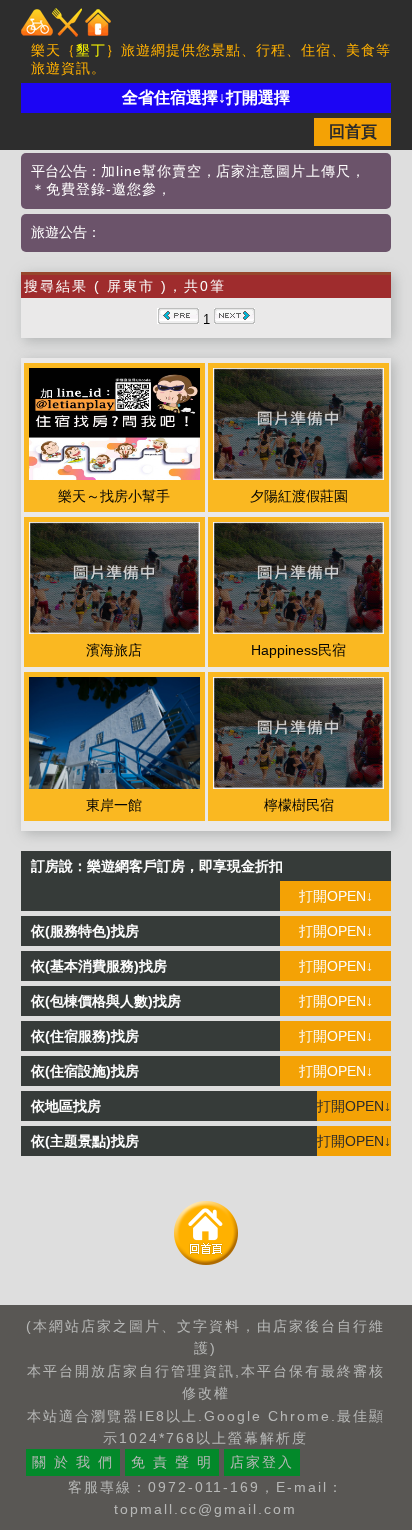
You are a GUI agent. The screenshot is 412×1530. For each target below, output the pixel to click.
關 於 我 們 (73, 1462)
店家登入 (262, 1462)
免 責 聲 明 (172, 1462)
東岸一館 (114, 805)
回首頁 (353, 131)
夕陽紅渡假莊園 (299, 496)
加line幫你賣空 (151, 171)
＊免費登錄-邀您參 (94, 189)
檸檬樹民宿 (299, 805)
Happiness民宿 (298, 650)
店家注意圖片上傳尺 (283, 171)
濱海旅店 (114, 650)
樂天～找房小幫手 (114, 496)
